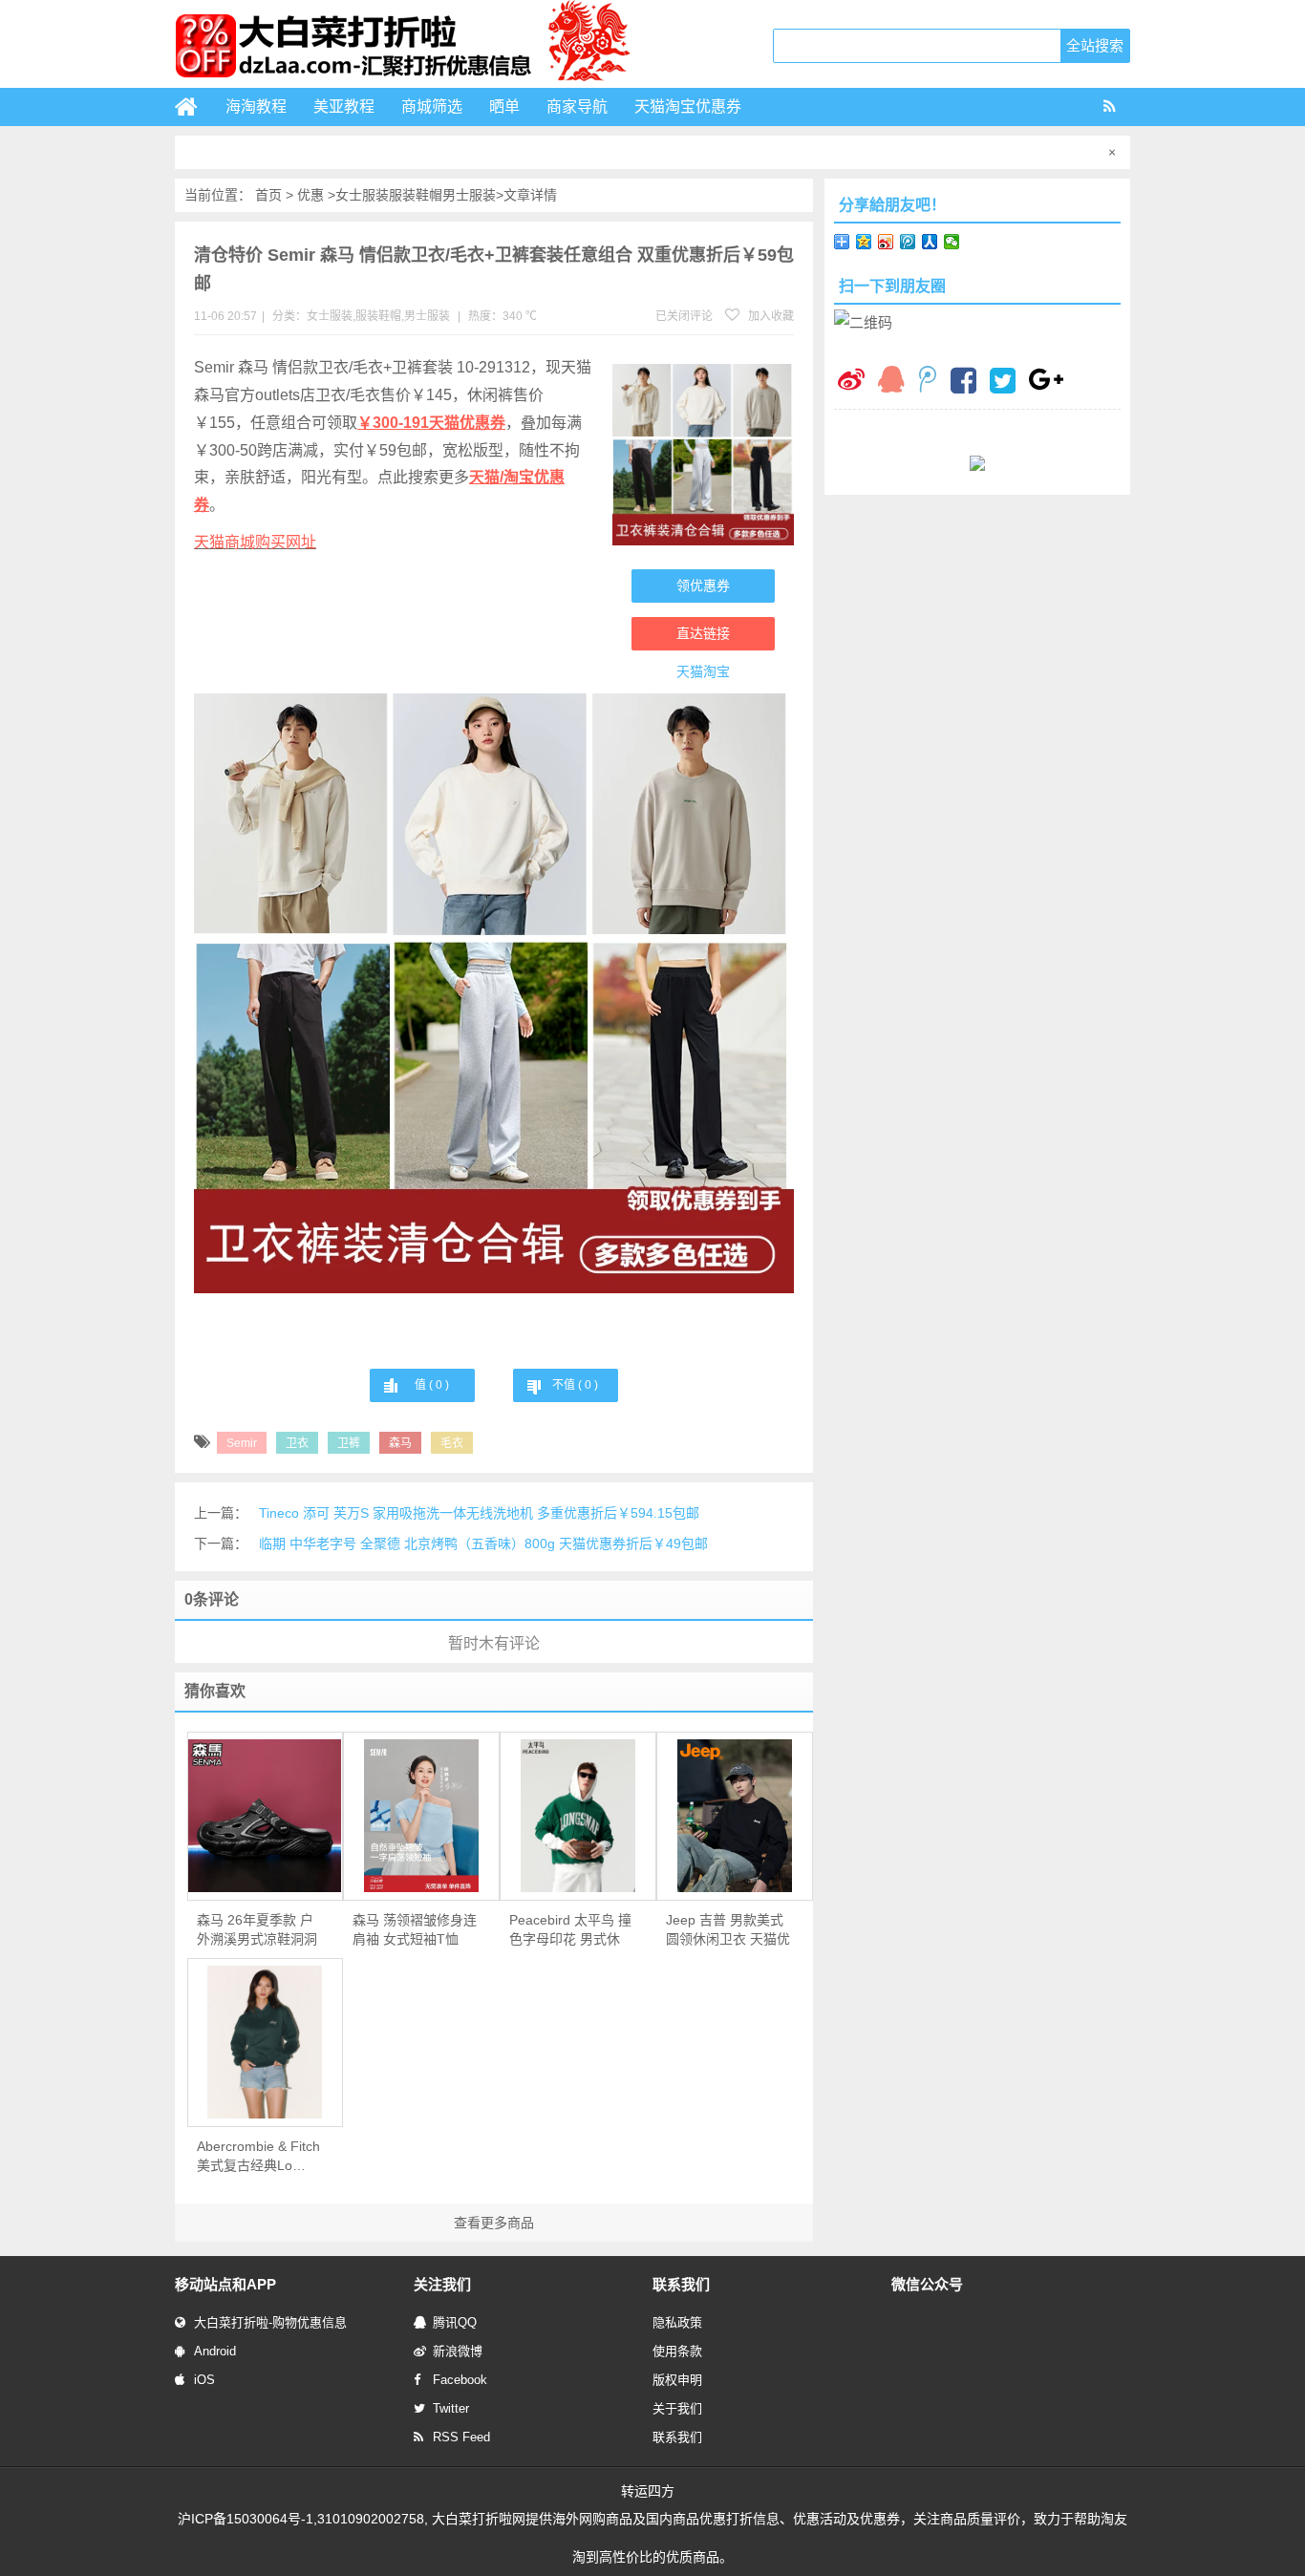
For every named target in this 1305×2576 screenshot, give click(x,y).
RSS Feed (461, 2437)
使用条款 (677, 2351)
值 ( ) (432, 1385)
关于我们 (677, 2408)
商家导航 (577, 106)
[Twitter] (1003, 383)
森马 (400, 1443)
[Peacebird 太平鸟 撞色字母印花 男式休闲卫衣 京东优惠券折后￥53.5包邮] (578, 1816)
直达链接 (703, 633)
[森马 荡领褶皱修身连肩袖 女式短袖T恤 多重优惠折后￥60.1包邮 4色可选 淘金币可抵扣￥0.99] (421, 1816)
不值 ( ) (575, 1385)
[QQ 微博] (928, 382)
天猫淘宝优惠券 (688, 106)
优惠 (310, 195)
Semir (242, 1443)
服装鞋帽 (416, 195)
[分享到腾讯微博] (908, 242)
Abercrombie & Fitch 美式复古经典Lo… (258, 2156)
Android (215, 2351)
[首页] (194, 107)
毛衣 (452, 1443)
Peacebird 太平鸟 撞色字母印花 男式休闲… (570, 1930)
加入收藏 (770, 316)
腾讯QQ (455, 2322)
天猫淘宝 (703, 671)
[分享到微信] (952, 242)
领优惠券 (703, 585)
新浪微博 (458, 2351)
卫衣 (297, 1443)
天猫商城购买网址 (255, 542)
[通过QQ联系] (891, 382)
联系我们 (677, 2437)
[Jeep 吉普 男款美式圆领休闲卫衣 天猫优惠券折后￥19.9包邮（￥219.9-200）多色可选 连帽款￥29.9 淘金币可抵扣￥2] (735, 1816)
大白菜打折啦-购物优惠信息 (270, 2322)
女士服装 (362, 195)
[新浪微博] (851, 382)
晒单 (504, 106)
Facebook (460, 2380)
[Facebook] (963, 383)
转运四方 (648, 2491)
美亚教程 (344, 106)
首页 (268, 195)
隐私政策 (677, 2322)
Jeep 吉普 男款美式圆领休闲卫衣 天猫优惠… (728, 1930)
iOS (204, 2380)
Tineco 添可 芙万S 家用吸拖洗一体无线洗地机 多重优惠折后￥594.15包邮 (479, 1513)
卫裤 (349, 1443)
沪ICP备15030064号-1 (246, 2519)
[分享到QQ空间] (864, 242)
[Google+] (1046, 382)
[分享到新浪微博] (886, 242)
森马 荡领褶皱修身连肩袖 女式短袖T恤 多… (415, 1930)
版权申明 (677, 2380)
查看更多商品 (494, 2223)
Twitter (451, 2408)
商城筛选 (432, 106)
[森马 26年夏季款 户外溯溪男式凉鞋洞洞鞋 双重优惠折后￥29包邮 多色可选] (266, 1816)
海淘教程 (256, 106)
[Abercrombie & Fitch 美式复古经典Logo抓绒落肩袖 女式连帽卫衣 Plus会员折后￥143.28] (266, 2042)
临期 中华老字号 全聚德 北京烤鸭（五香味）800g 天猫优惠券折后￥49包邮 (483, 1543)
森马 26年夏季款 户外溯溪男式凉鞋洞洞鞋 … (257, 1930)
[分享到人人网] (930, 242)
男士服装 (469, 195)
